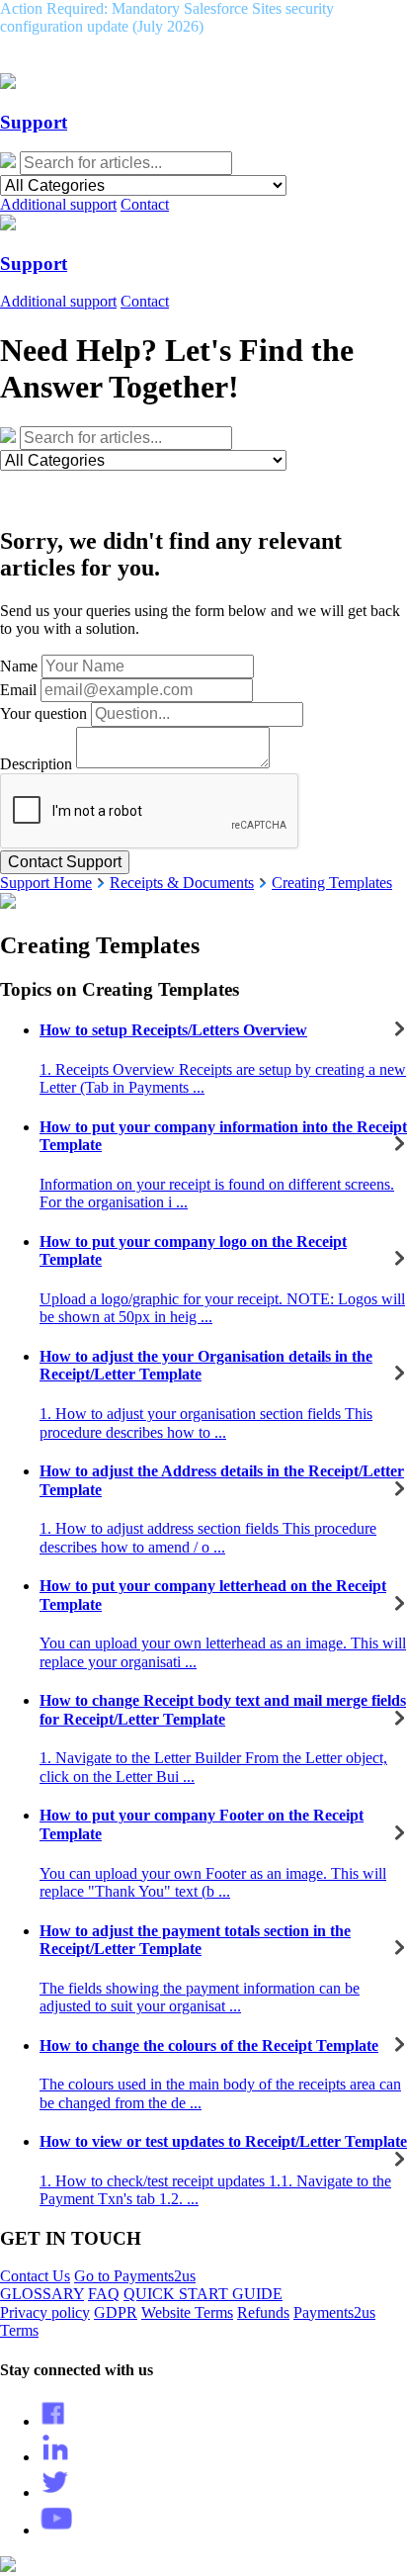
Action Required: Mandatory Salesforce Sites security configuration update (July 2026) (167, 17)
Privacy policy (45, 2312)
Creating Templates (332, 883)
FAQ (104, 2294)
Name (19, 666)
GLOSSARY (42, 2294)
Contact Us (35, 2276)
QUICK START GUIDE (203, 2294)
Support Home (46, 883)
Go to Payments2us (135, 2276)
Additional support (58, 204)
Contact (145, 204)
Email (18, 690)
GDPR (116, 2312)
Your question (43, 713)
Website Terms (187, 2312)
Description (36, 763)
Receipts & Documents (182, 883)
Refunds (263, 2312)
